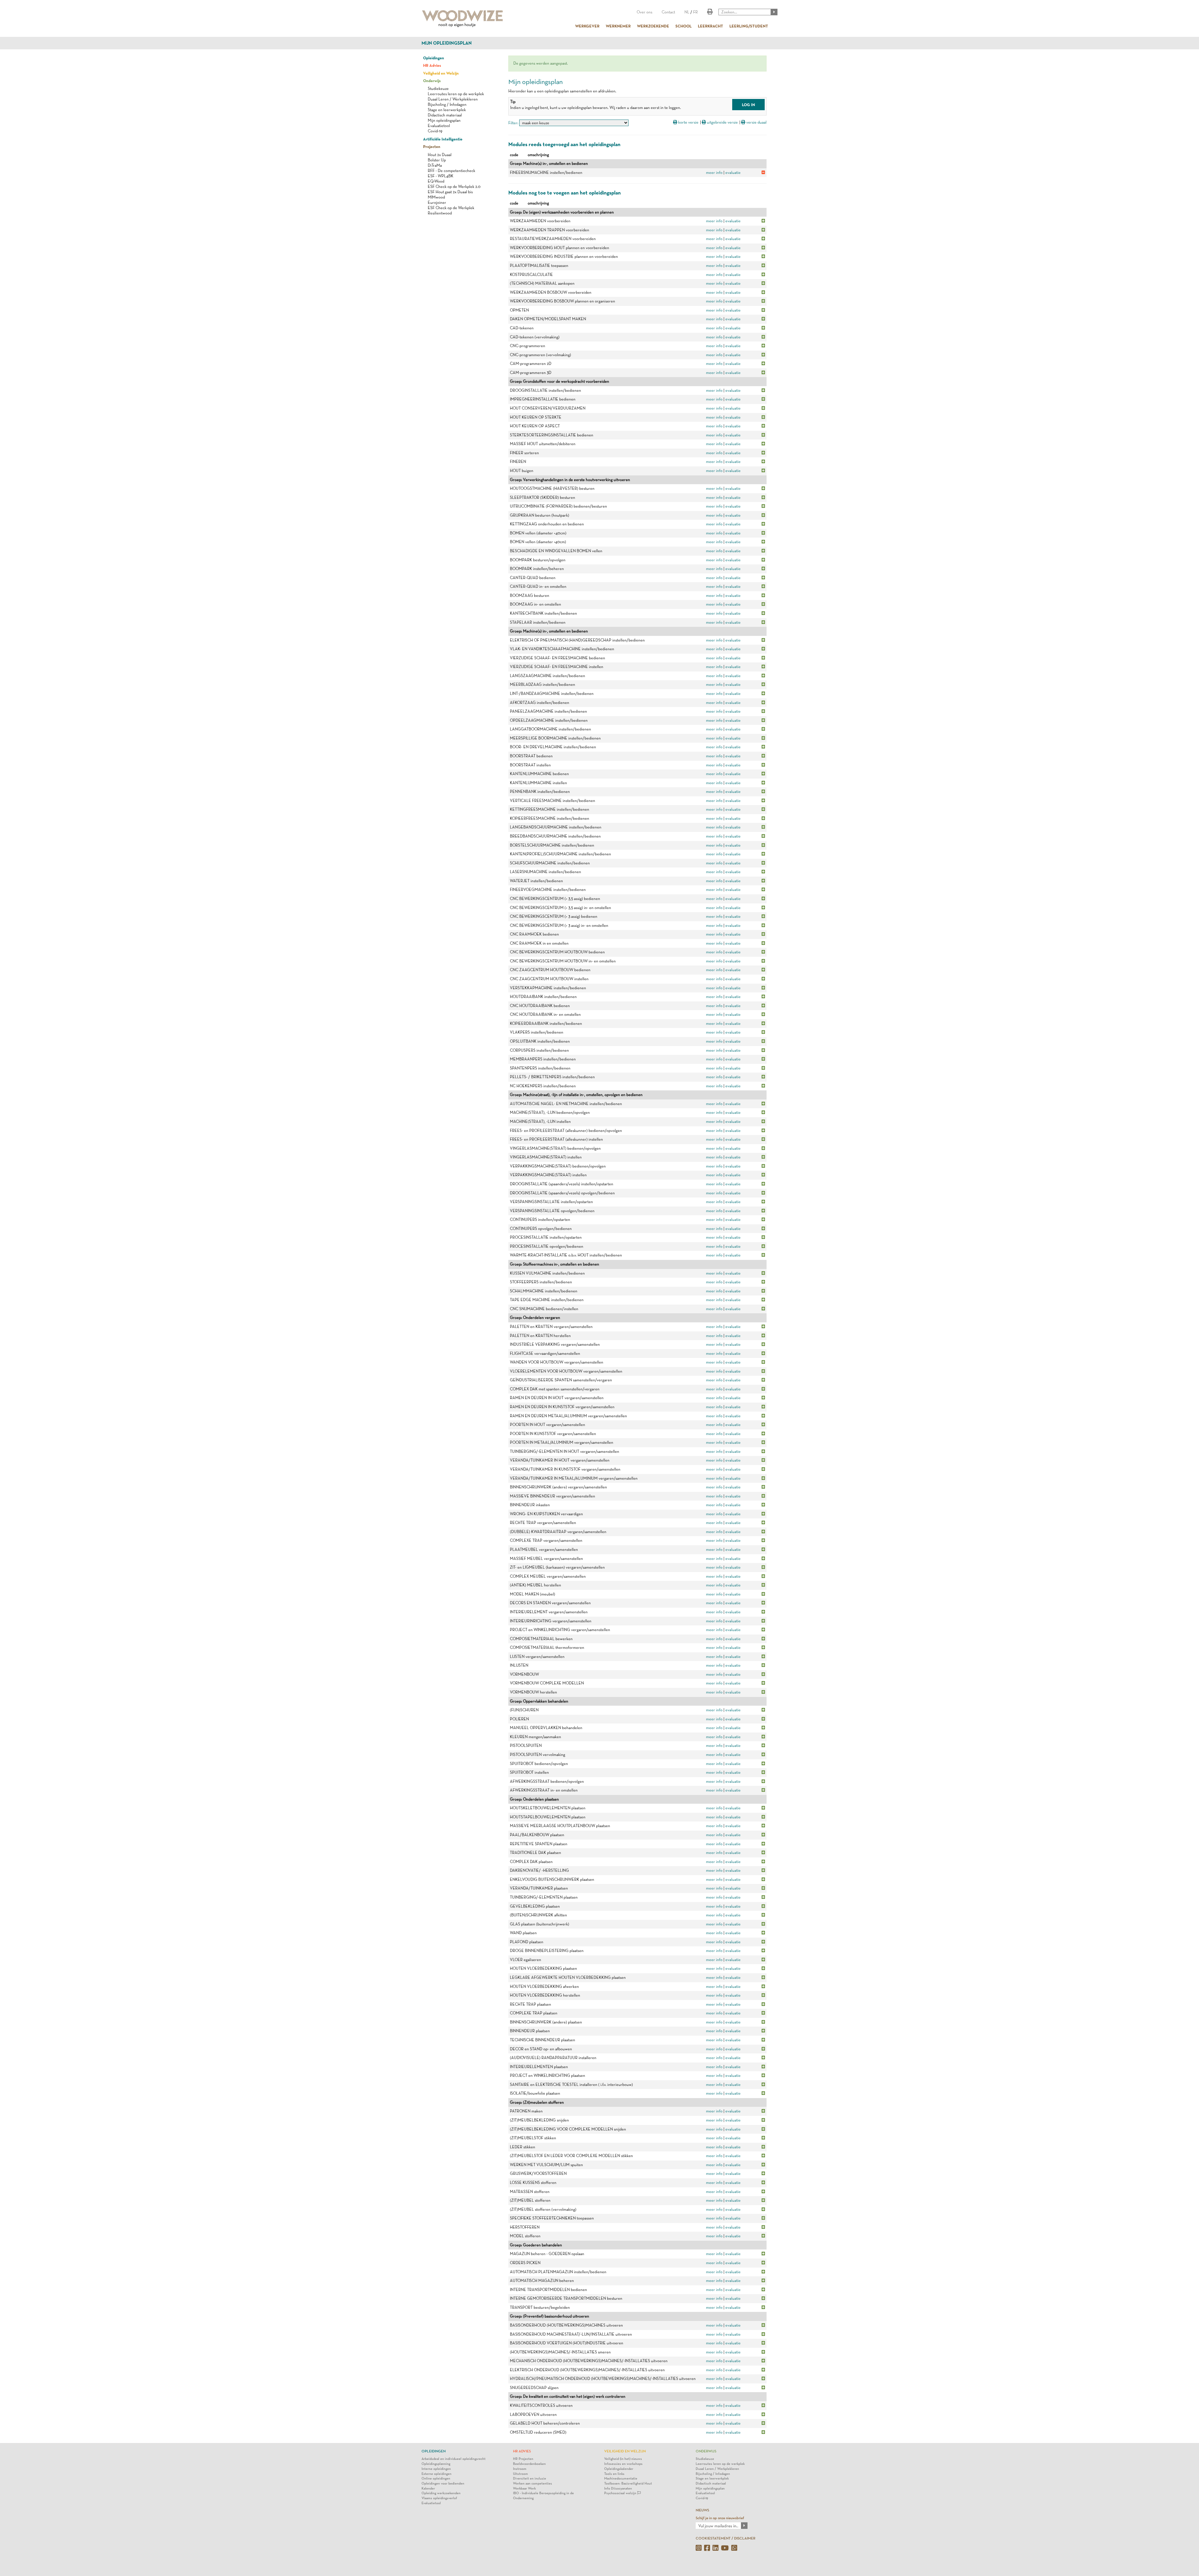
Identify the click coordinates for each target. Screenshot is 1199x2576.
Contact (668, 12)
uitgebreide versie (722, 122)
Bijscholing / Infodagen (447, 104)
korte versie (688, 122)
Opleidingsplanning (436, 2464)
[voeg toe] (763, 221)
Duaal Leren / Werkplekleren (453, 99)
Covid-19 (435, 131)
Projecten (432, 146)
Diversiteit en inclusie (530, 2478)
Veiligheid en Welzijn (441, 73)
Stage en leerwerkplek (447, 110)
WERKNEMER (618, 26)
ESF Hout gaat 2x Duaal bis (450, 192)
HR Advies (432, 65)
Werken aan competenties (533, 2483)
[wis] (763, 172)
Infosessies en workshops (623, 2464)
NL (687, 12)
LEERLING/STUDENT (749, 26)
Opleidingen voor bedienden (443, 2483)
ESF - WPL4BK (441, 176)
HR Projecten (523, 2459)
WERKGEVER (587, 26)
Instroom (520, 2469)
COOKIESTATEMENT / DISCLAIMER (725, 2538)
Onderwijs (432, 81)
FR (696, 12)
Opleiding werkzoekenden (441, 2493)
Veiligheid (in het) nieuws (623, 2459)
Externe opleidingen (437, 2474)
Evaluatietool (439, 126)
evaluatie (733, 172)
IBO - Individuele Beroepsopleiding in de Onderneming (543, 2496)
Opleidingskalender (619, 2469)
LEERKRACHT (711, 26)
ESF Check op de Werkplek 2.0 (454, 187)
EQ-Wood (436, 181)
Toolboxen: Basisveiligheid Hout (628, 2483)
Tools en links (614, 2474)
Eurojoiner (437, 202)
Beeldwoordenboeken (529, 2464)
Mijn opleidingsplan (447, 43)
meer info (714, 172)
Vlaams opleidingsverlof (439, 2498)
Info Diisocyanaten (618, 2488)
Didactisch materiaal (445, 115)
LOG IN (748, 105)
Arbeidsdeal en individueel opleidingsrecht (454, 2459)
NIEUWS (702, 2510)
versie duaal (756, 122)
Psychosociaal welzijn (621, 2493)
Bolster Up (437, 160)
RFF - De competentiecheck (451, 171)
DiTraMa (435, 165)
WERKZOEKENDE (653, 26)
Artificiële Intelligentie (443, 139)
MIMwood (436, 197)
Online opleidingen (436, 2478)
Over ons (644, 12)
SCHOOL (683, 26)
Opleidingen (434, 58)
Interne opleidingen (436, 2469)
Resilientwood (440, 213)
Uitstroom (521, 2474)
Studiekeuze (438, 88)
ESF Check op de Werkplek (451, 208)
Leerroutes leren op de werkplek (456, 94)
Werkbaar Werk (524, 2488)
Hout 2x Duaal (440, 155)
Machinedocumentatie (621, 2478)
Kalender (428, 2488)
